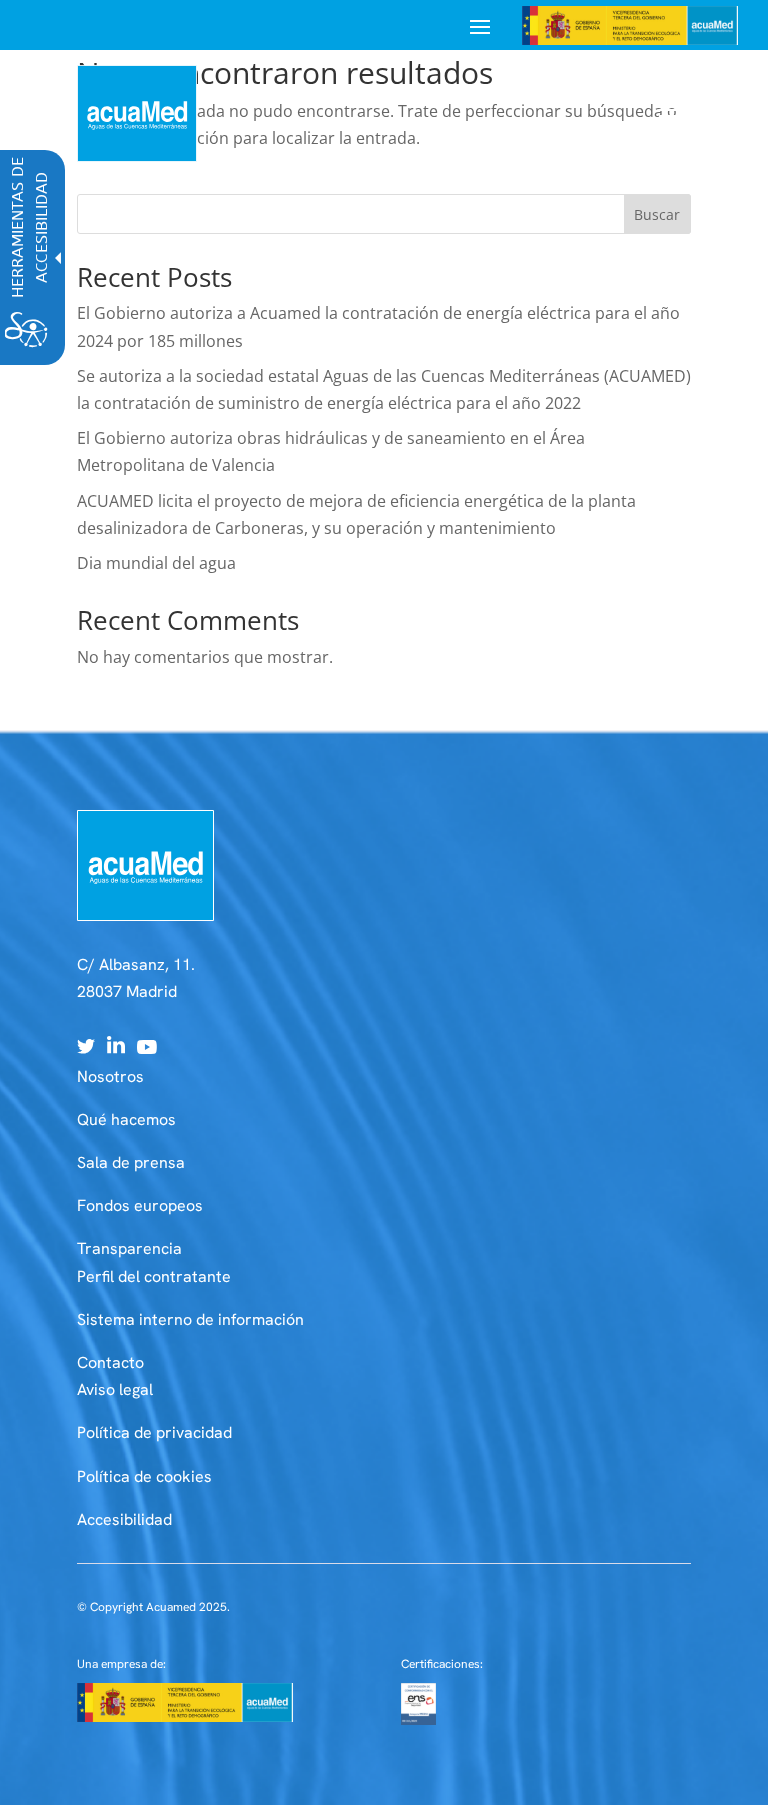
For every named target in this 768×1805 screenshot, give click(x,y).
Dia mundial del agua (156, 563)
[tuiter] (86, 1048)
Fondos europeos (140, 1205)
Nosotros (110, 1076)
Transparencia (129, 1248)
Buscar (657, 214)
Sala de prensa (131, 1162)
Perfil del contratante (154, 1276)
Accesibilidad (124, 1519)
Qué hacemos (126, 1119)
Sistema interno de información (190, 1319)
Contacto (110, 1362)
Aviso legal (115, 1389)
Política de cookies (144, 1476)
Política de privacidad (154, 1432)
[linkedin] (116, 1048)
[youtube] (147, 1048)
